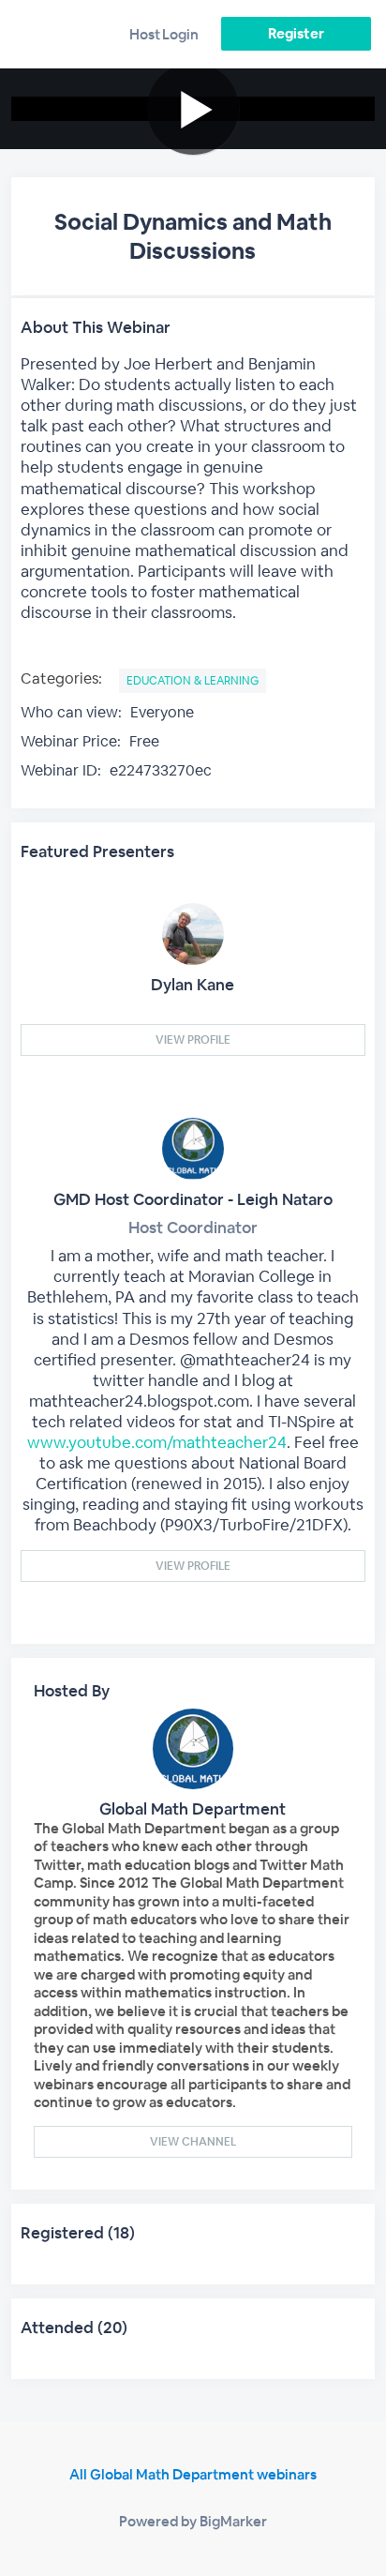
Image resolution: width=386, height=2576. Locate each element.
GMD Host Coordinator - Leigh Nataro (193, 1199)
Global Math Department (193, 1809)
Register (296, 33)
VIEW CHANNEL (193, 2142)
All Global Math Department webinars (193, 2474)
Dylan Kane (193, 985)
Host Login (164, 34)
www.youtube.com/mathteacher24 (157, 1442)
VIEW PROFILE (193, 1040)
